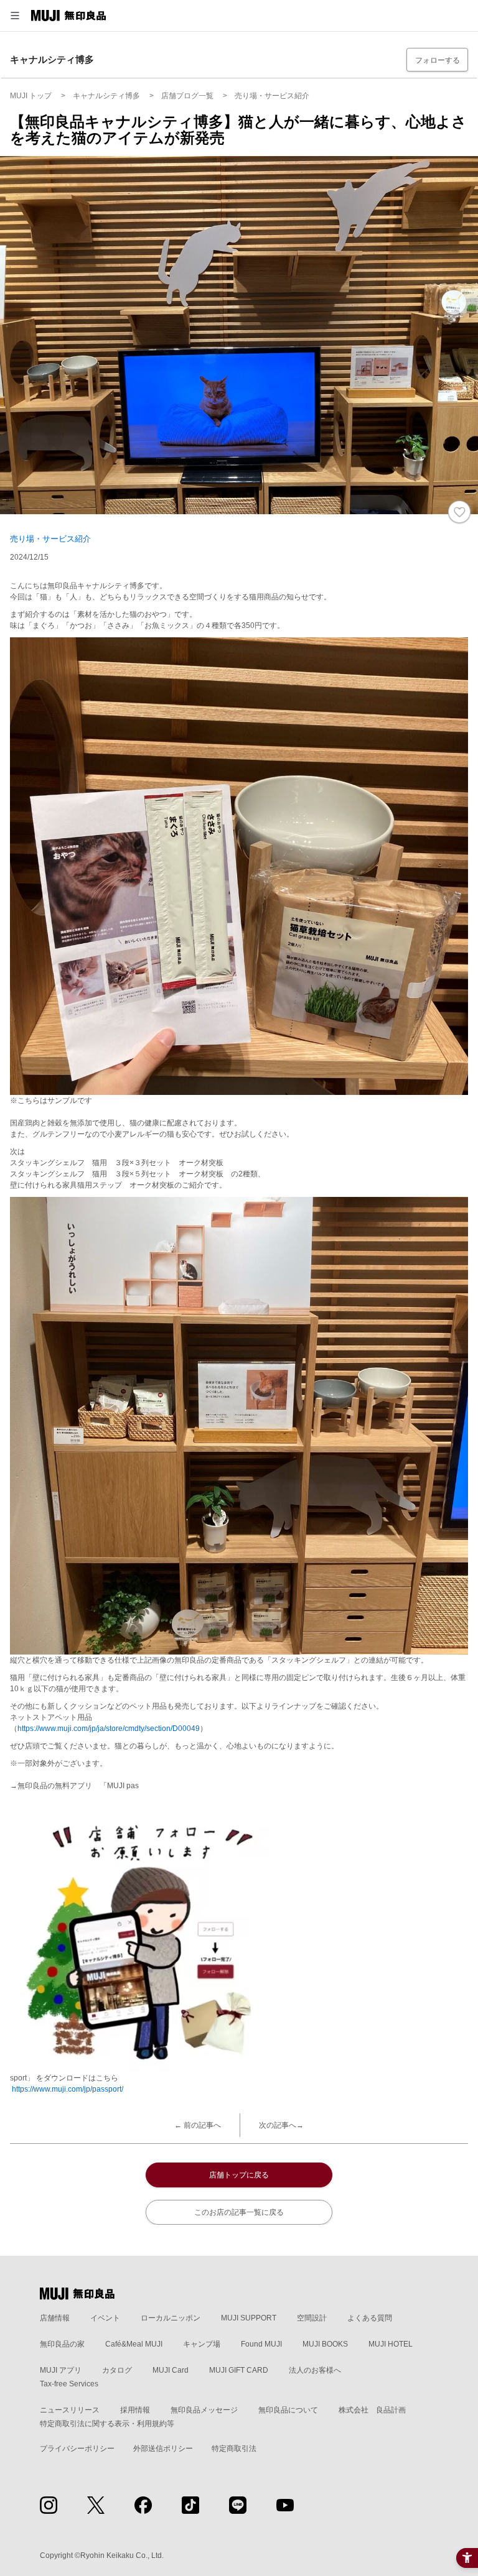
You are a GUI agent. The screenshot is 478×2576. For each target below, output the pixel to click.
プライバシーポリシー (77, 2449)
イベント (105, 2318)
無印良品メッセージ (204, 2410)
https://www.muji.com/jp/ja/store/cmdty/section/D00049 (109, 1729)
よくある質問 (370, 2318)
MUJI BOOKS (325, 2344)
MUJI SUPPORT (249, 2318)
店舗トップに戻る (239, 2175)
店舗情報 (55, 2318)
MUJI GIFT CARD (239, 2370)
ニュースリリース (70, 2410)
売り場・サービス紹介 (50, 539)
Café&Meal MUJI (134, 2344)
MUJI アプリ (61, 2370)
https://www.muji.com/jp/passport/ (68, 2089)
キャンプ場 (202, 2344)
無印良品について (288, 2410)
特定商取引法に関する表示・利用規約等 (107, 2424)
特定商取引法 (234, 2449)
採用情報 (135, 2410)
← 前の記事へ (198, 2125)
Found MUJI (261, 2344)
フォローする (438, 60)
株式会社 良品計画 (372, 2410)
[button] (15, 16)
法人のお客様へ (315, 2370)
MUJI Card (171, 2370)
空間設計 (312, 2318)
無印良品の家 (62, 2344)
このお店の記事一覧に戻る (239, 2212)
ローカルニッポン (171, 2318)
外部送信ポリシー (163, 2449)
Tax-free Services (69, 2384)
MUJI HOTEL (391, 2344)
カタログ (117, 2370)
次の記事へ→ (281, 2125)
